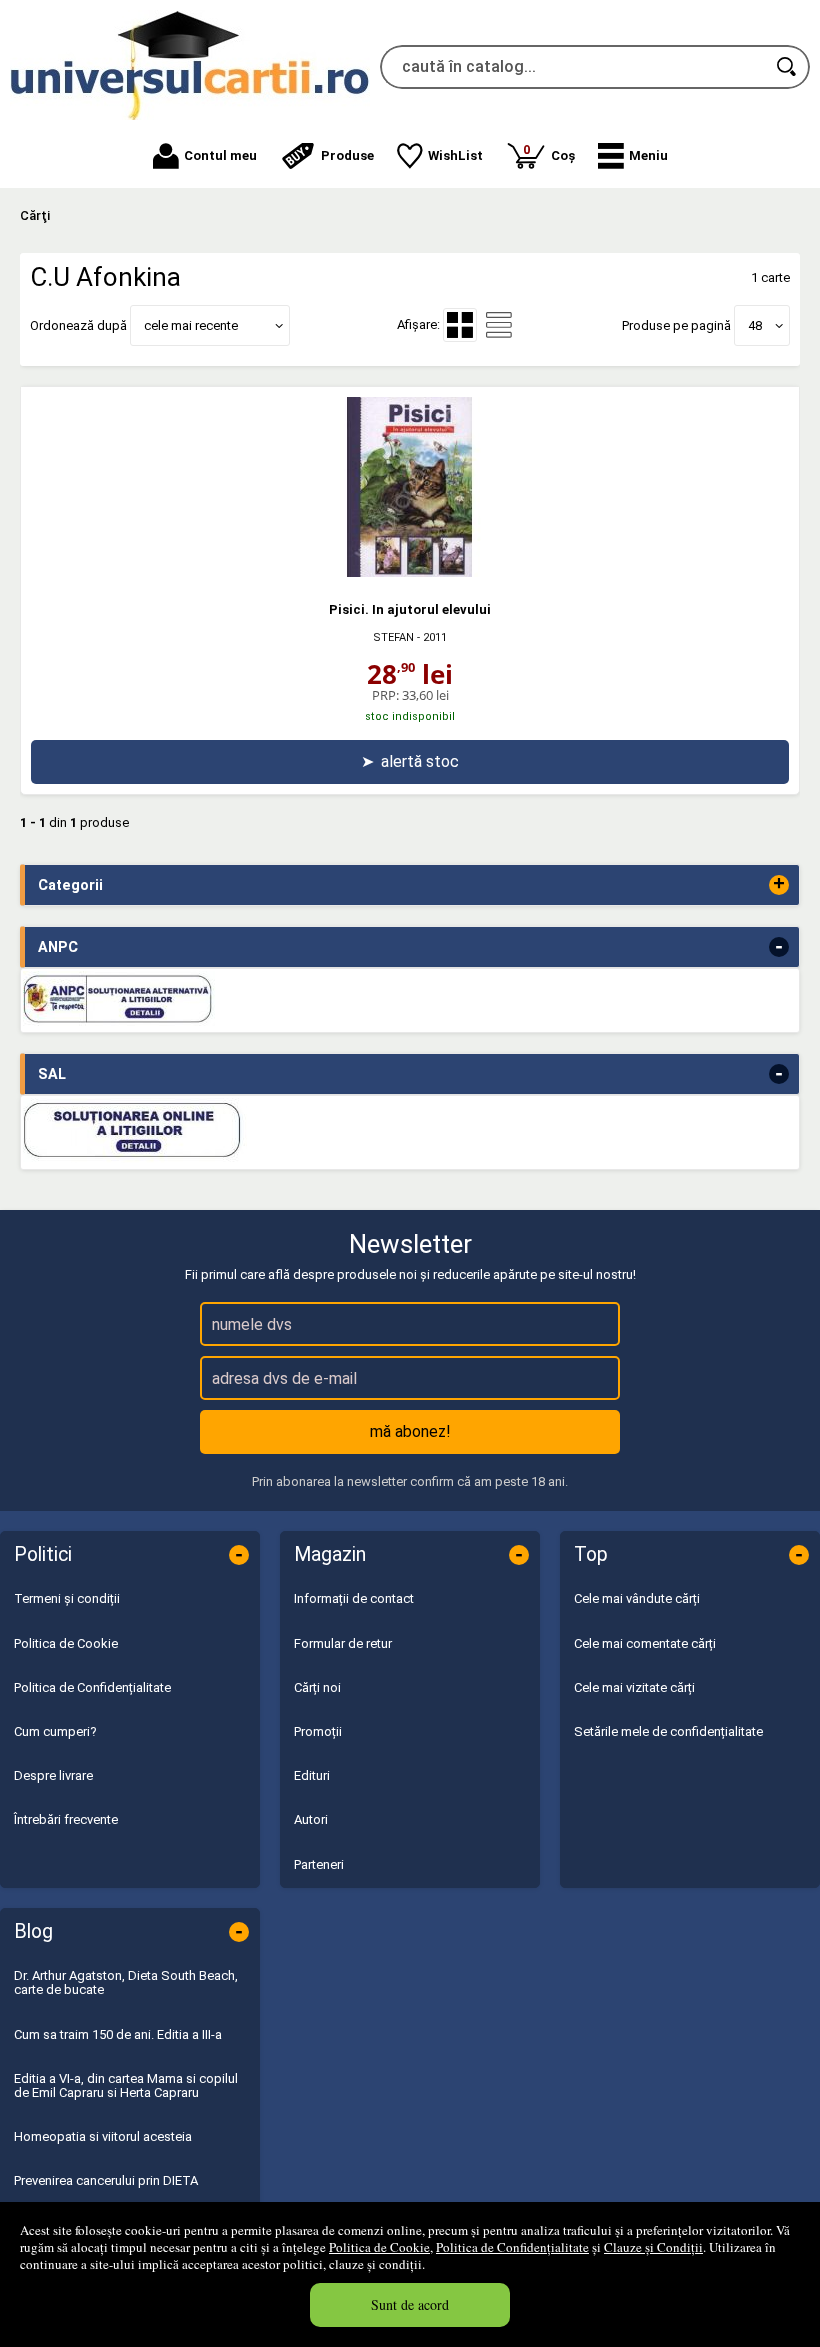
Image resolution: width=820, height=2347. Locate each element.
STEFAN (393, 637)
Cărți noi (317, 1687)
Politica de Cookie (379, 2247)
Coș (549, 152)
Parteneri (319, 1864)
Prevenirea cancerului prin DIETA (106, 2180)
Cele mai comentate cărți (645, 1643)
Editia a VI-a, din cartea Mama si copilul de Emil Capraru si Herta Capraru (126, 2085)
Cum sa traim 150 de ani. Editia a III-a (118, 2034)
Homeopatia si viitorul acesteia (103, 2136)
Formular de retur (343, 1643)
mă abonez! (410, 1431)
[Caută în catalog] (788, 67)
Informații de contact (354, 1598)
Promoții (318, 1731)
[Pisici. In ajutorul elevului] (410, 572)
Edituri (312, 1775)
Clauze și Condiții (653, 2247)
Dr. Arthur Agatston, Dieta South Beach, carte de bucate (126, 1982)
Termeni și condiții (67, 1598)
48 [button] (755, 325)
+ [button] (779, 885)
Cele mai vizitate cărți (634, 1687)
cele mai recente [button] (191, 325)
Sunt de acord (410, 2304)
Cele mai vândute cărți (637, 1598)
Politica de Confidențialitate (512, 2247)
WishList (455, 155)
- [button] (779, 947)
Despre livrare (53, 1775)
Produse (347, 155)
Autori (311, 1819)
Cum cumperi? (55, 1731)
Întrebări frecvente (66, 1819)
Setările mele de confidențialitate (668, 1731)
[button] (633, 156)
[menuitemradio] (499, 325)
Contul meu (220, 155)
